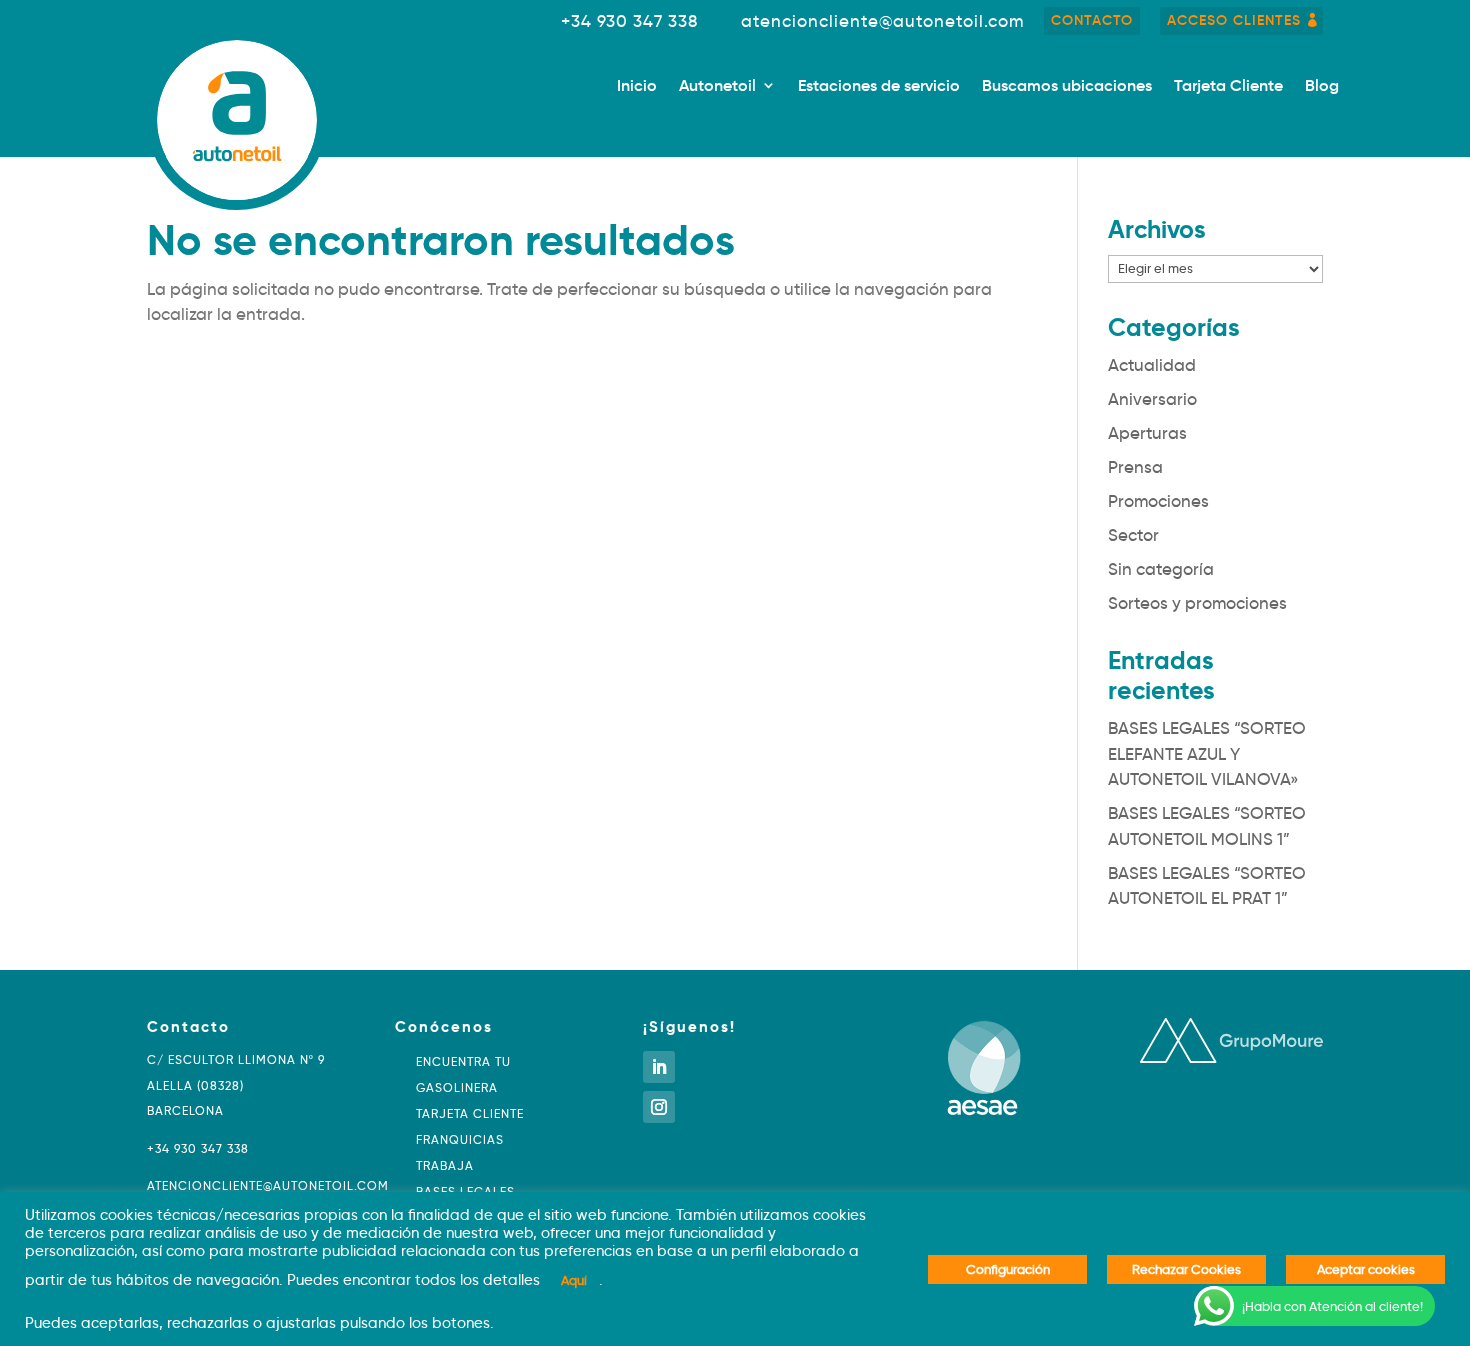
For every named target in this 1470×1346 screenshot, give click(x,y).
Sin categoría (1161, 569)
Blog (1322, 86)
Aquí (574, 1280)
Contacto (1092, 20)
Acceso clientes (1234, 20)
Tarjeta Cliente (1228, 86)
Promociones (1158, 501)
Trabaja (445, 1165)
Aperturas (1147, 433)
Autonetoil (717, 86)
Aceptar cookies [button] (1366, 1269)
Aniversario (1152, 399)
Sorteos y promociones (1197, 603)
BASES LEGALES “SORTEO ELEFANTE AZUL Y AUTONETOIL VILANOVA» (1207, 754)
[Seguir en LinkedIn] (659, 1067)
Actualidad (1152, 365)
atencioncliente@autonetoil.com (882, 21)
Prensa (1135, 467)
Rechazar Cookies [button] (1186, 1269)
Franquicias (460, 1139)
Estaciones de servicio (879, 86)
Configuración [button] (1008, 1269)
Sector (1133, 535)
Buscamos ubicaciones (1067, 86)
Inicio (637, 86)
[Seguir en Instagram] (659, 1107)
